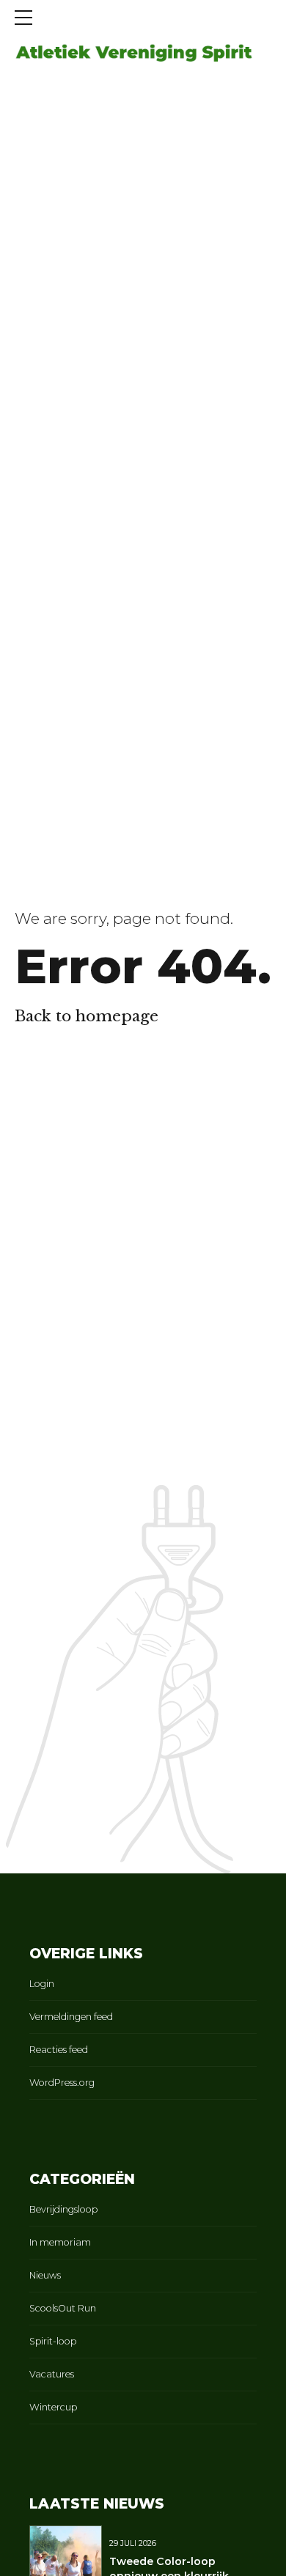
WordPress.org (62, 2083)
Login (42, 1984)
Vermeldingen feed (71, 2017)
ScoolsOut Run (63, 2308)
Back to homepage (87, 1016)
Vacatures (52, 2374)
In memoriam (60, 2242)
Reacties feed (59, 2050)
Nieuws (45, 2275)
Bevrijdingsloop (63, 2209)
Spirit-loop (53, 2341)
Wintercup (53, 2407)
